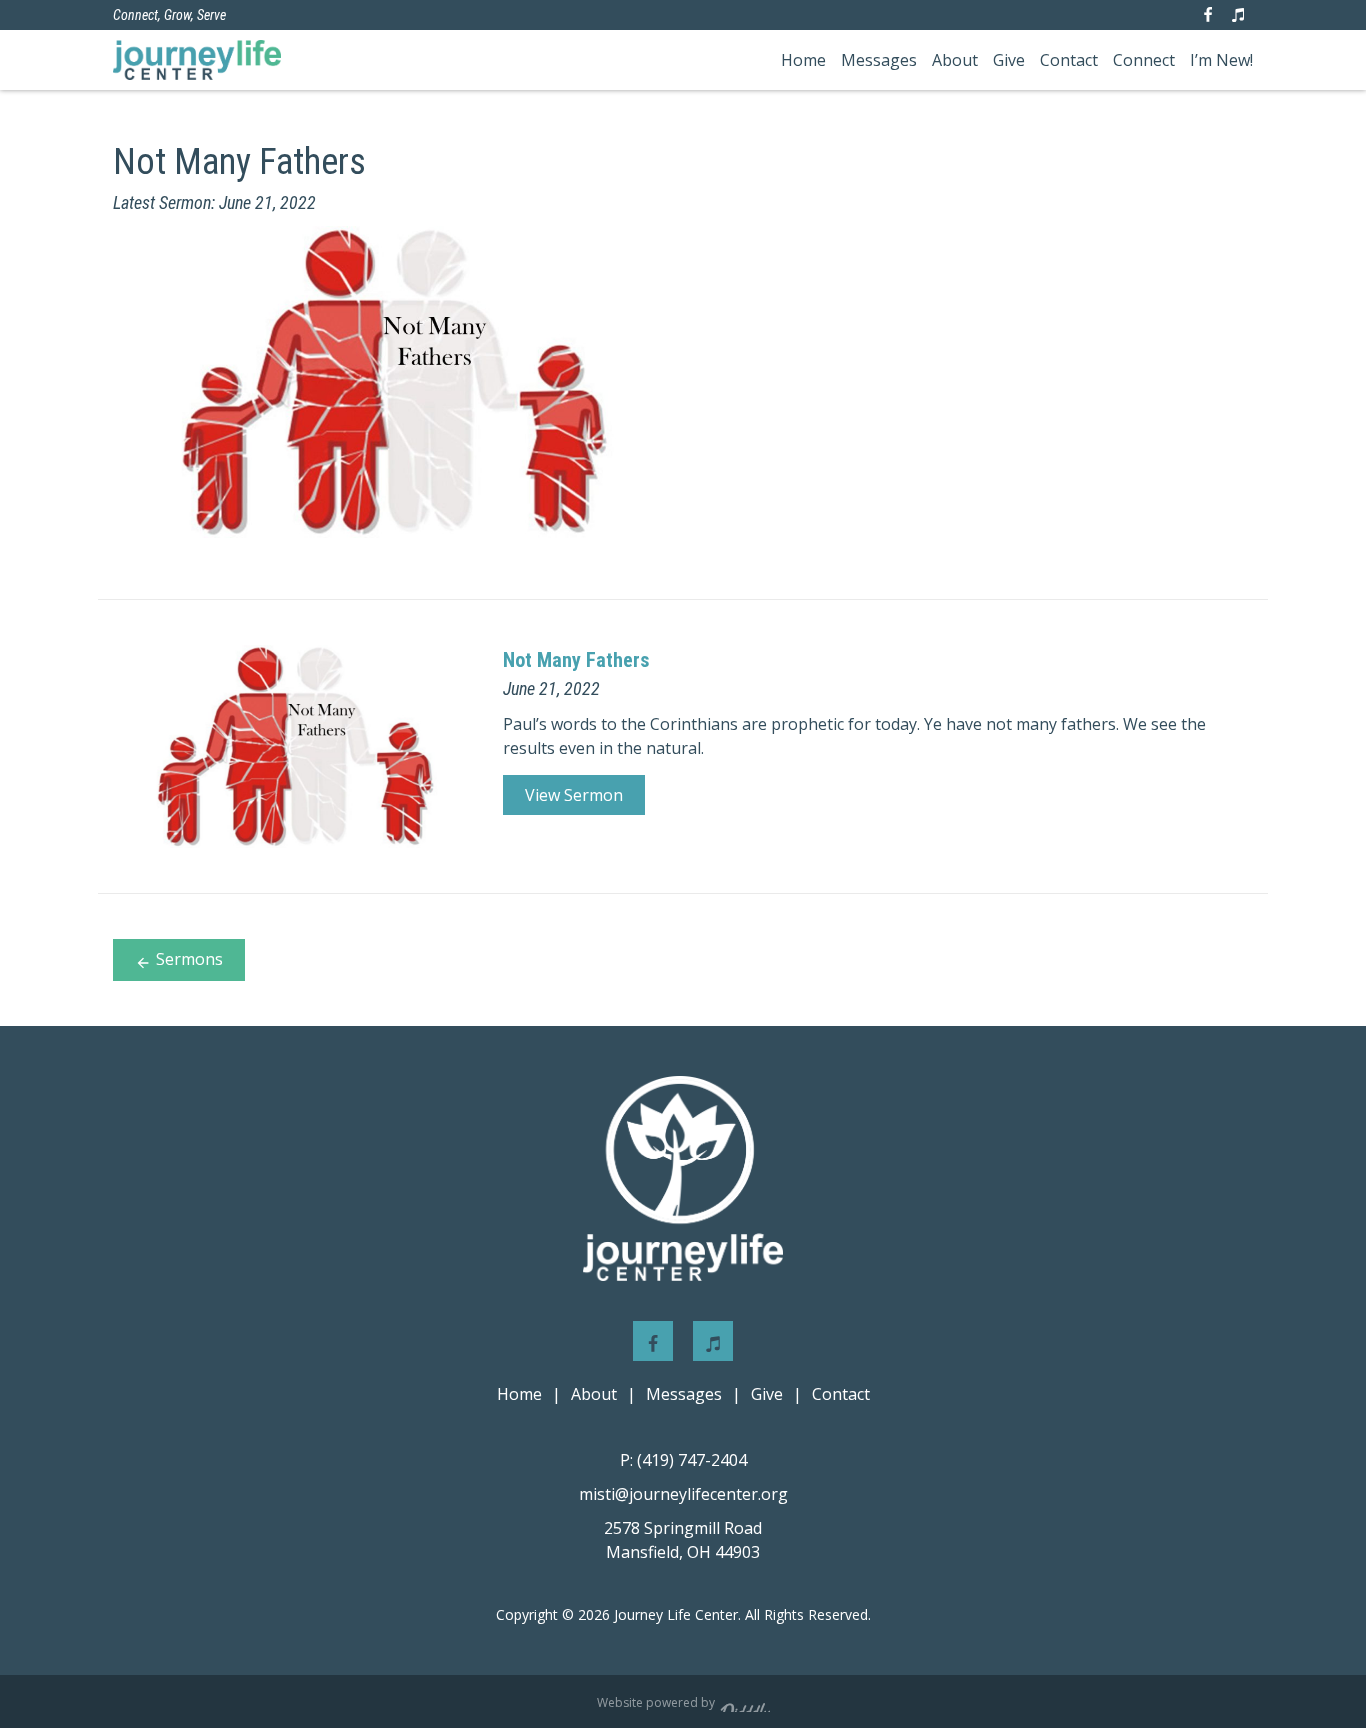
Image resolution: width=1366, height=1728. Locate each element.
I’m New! (1221, 60)
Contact (1069, 60)
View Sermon (574, 795)
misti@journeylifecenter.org (683, 1494)
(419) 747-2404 (683, 1460)
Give (1009, 60)
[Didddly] (745, 1702)
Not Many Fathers (576, 660)
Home (803, 60)
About (955, 60)
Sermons (189, 959)
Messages (879, 60)
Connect (1144, 60)
